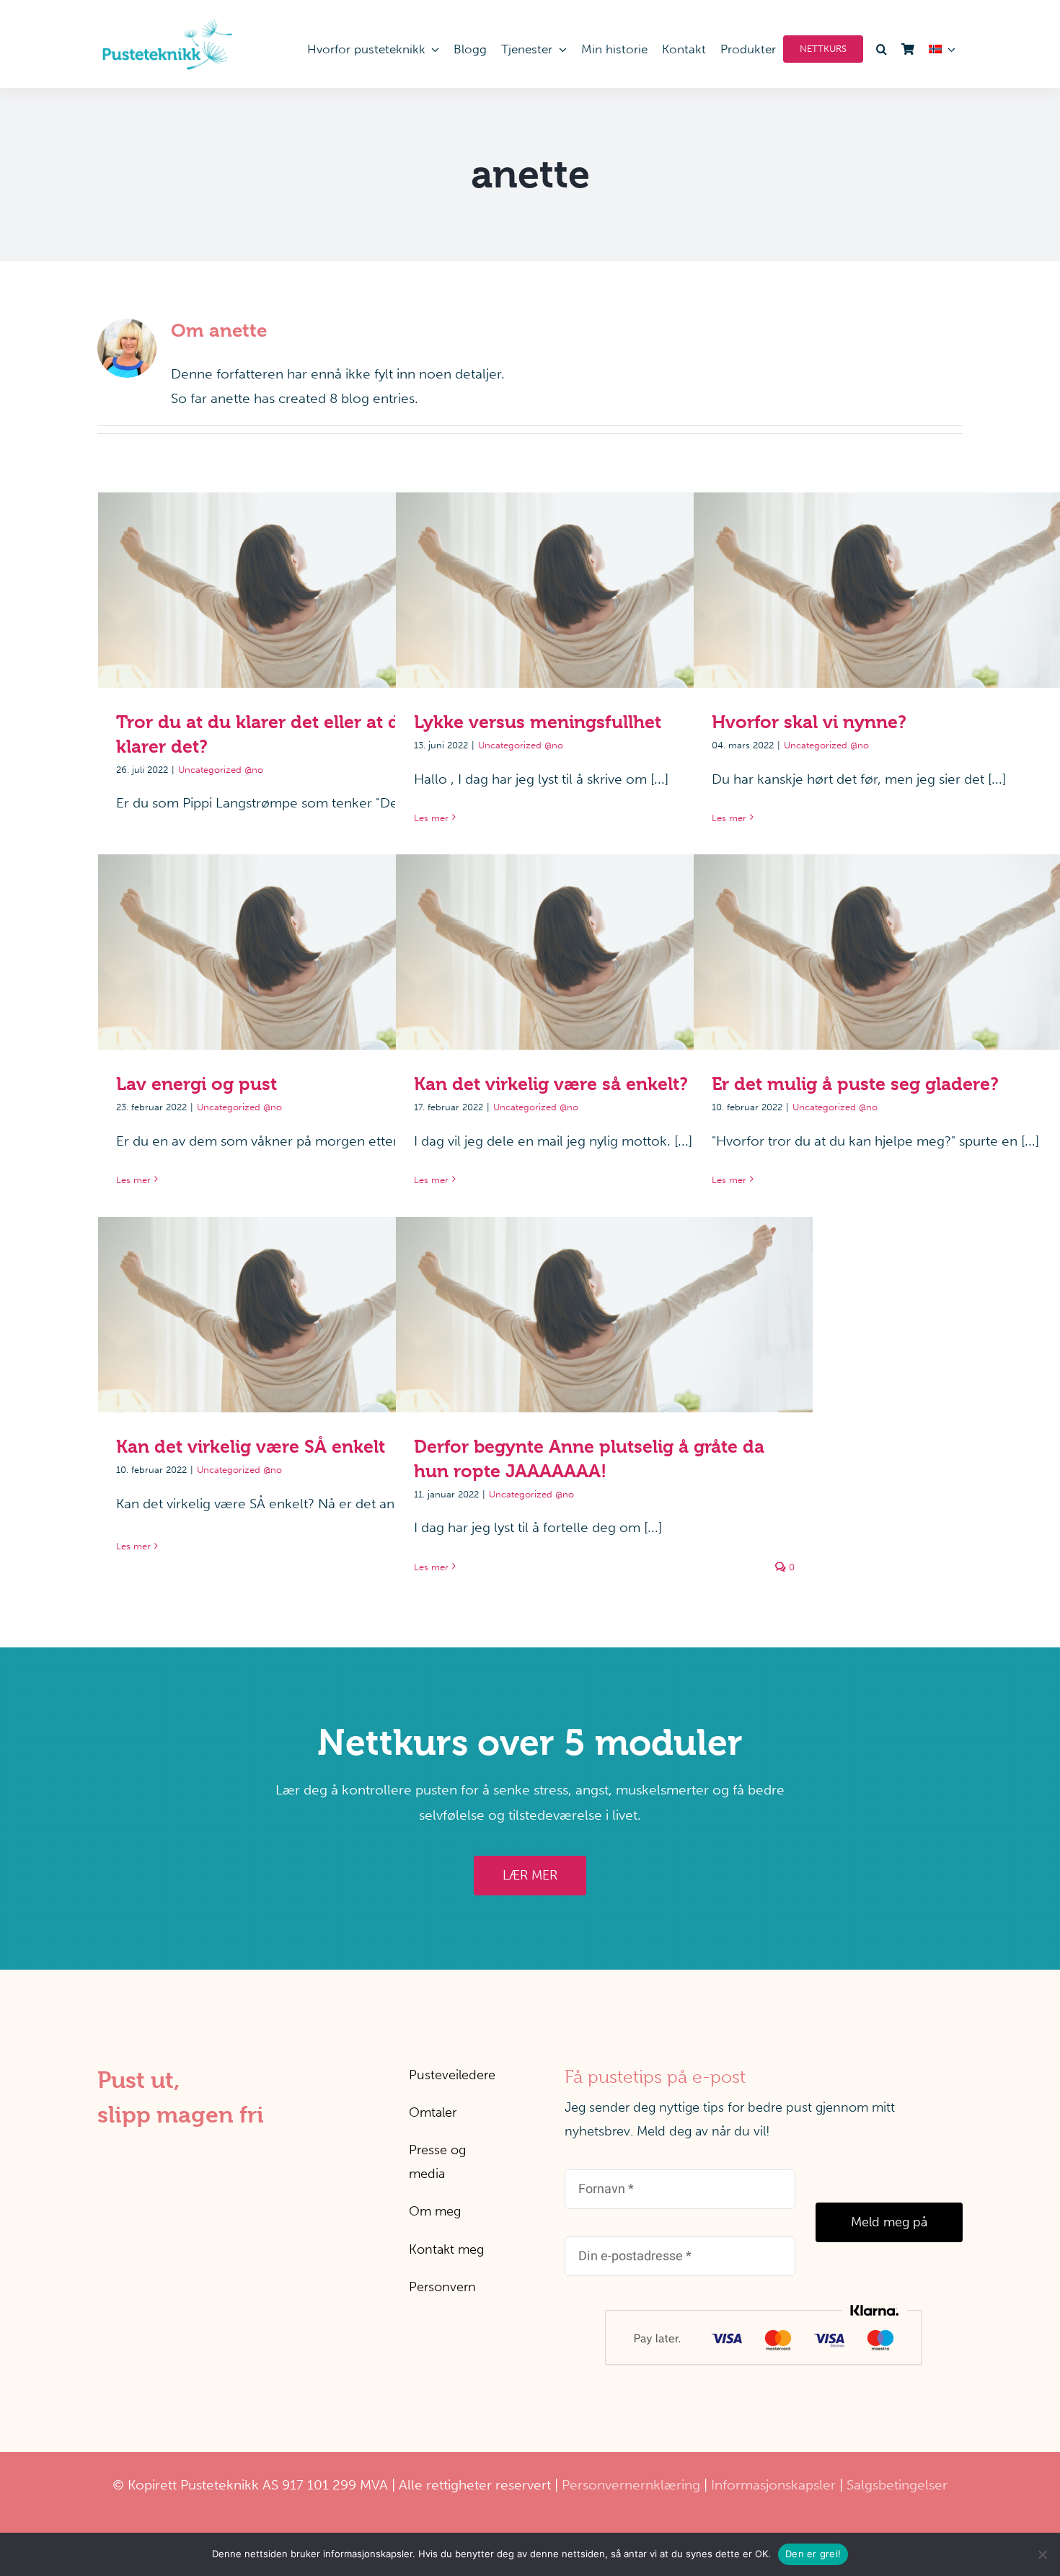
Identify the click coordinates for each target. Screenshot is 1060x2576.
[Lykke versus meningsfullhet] (604, 590)
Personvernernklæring (631, 2485)
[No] (1042, 2554)
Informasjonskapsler (773, 2485)
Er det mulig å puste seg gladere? (902, 938)
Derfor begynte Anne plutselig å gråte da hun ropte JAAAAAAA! (605, 1289)
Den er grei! (813, 2554)
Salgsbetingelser (897, 2485)
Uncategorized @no (221, 770)
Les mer (431, 818)
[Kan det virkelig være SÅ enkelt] (306, 1315)
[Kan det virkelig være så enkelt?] (604, 952)
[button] (879, 49)
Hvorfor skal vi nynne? (902, 576)
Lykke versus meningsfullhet (605, 576)
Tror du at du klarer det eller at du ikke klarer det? (307, 576)
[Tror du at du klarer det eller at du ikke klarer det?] (306, 590)
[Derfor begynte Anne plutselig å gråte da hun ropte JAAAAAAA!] (604, 1315)
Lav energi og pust (307, 938)
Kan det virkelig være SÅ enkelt (307, 1300)
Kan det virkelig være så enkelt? (605, 938)
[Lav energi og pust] (306, 952)
